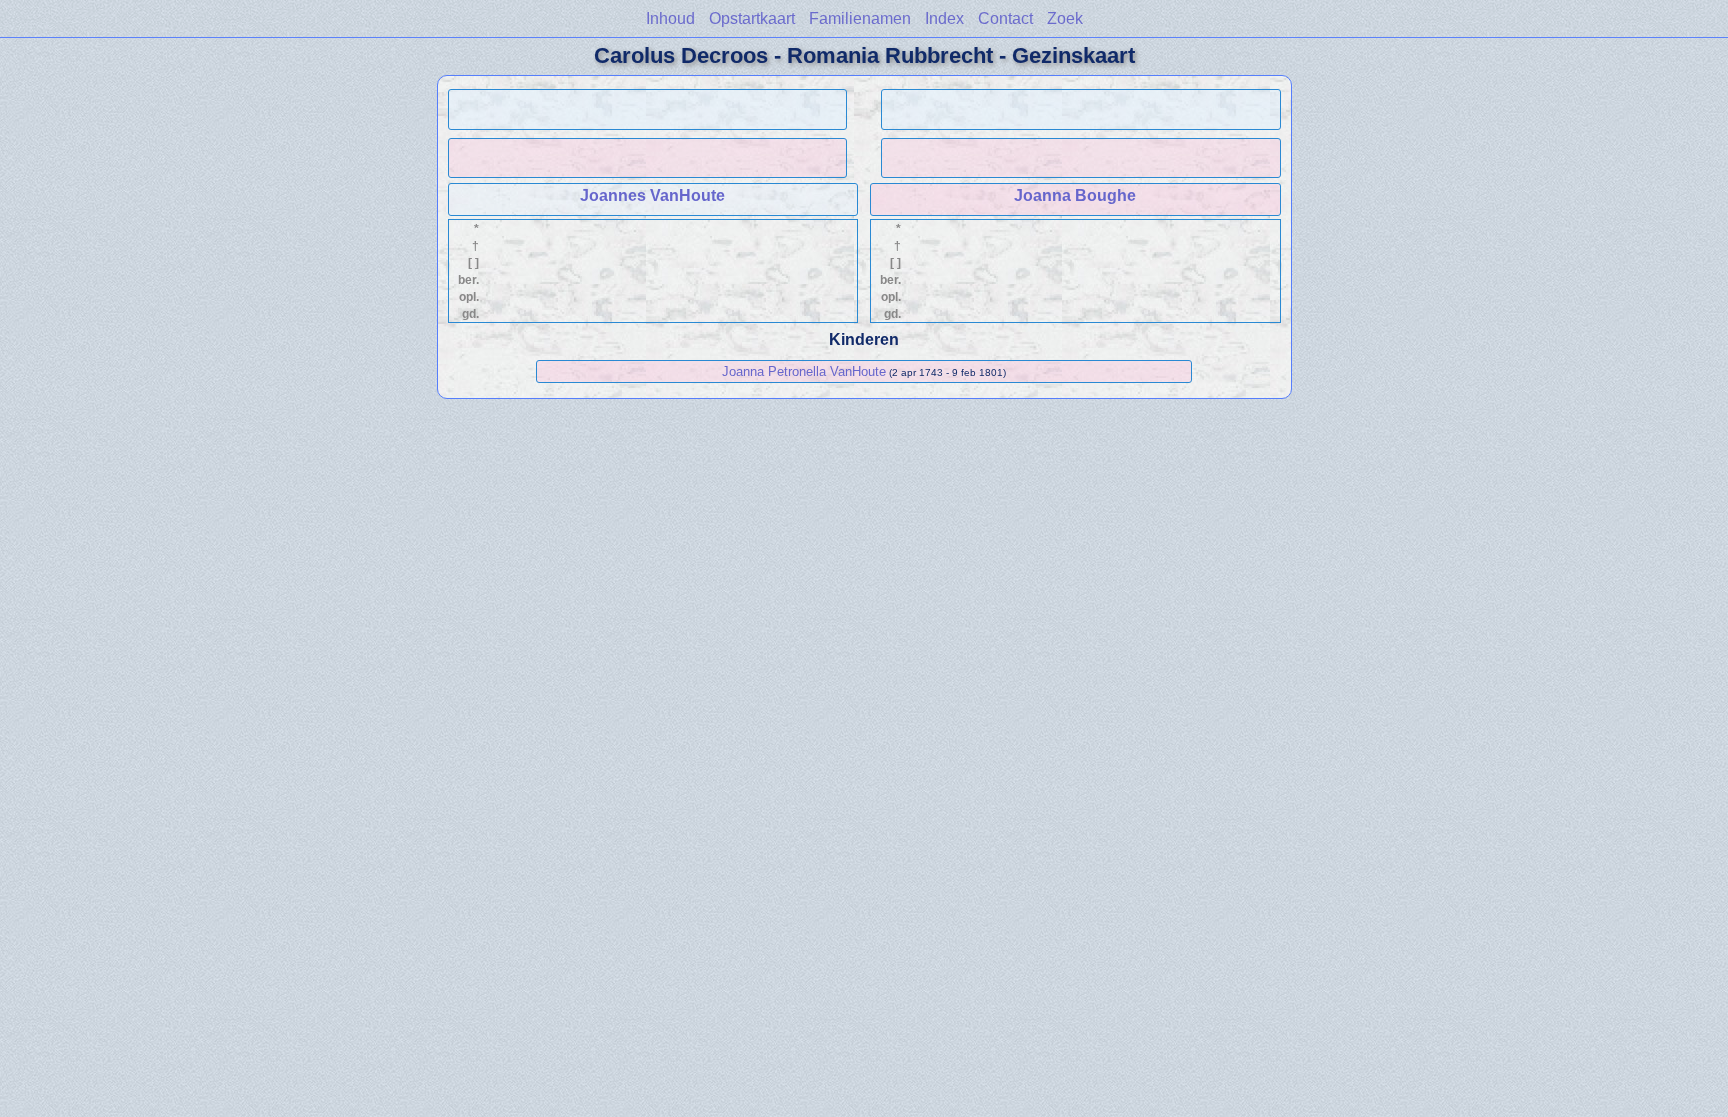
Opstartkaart (752, 18)
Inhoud (670, 18)
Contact (1005, 18)
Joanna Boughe (1075, 195)
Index (944, 18)
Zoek (1065, 18)
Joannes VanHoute (652, 195)
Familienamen (860, 18)
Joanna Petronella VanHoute (804, 371)
